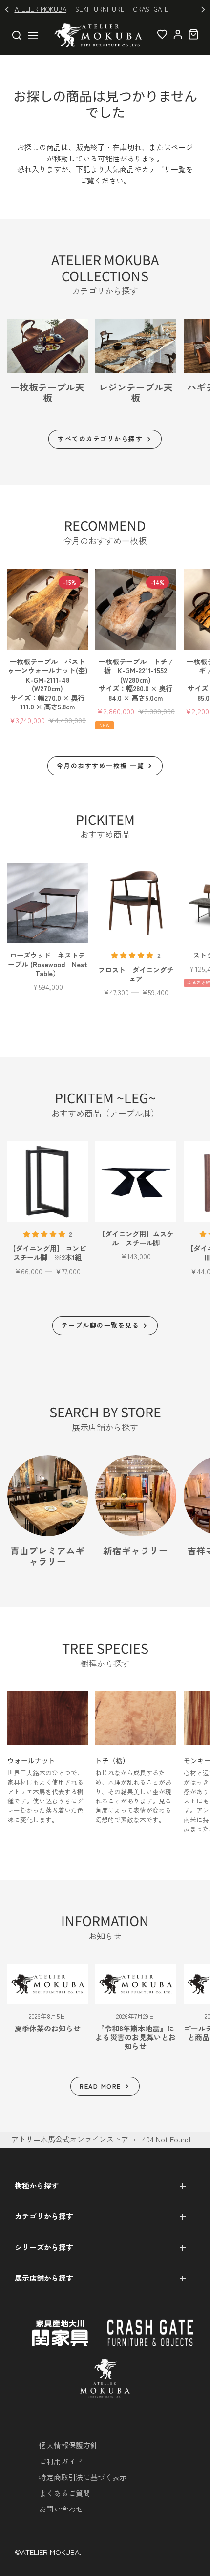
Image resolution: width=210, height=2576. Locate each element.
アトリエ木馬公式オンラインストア (70, 2139)
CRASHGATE (151, 9)
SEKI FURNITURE (100, 9)
